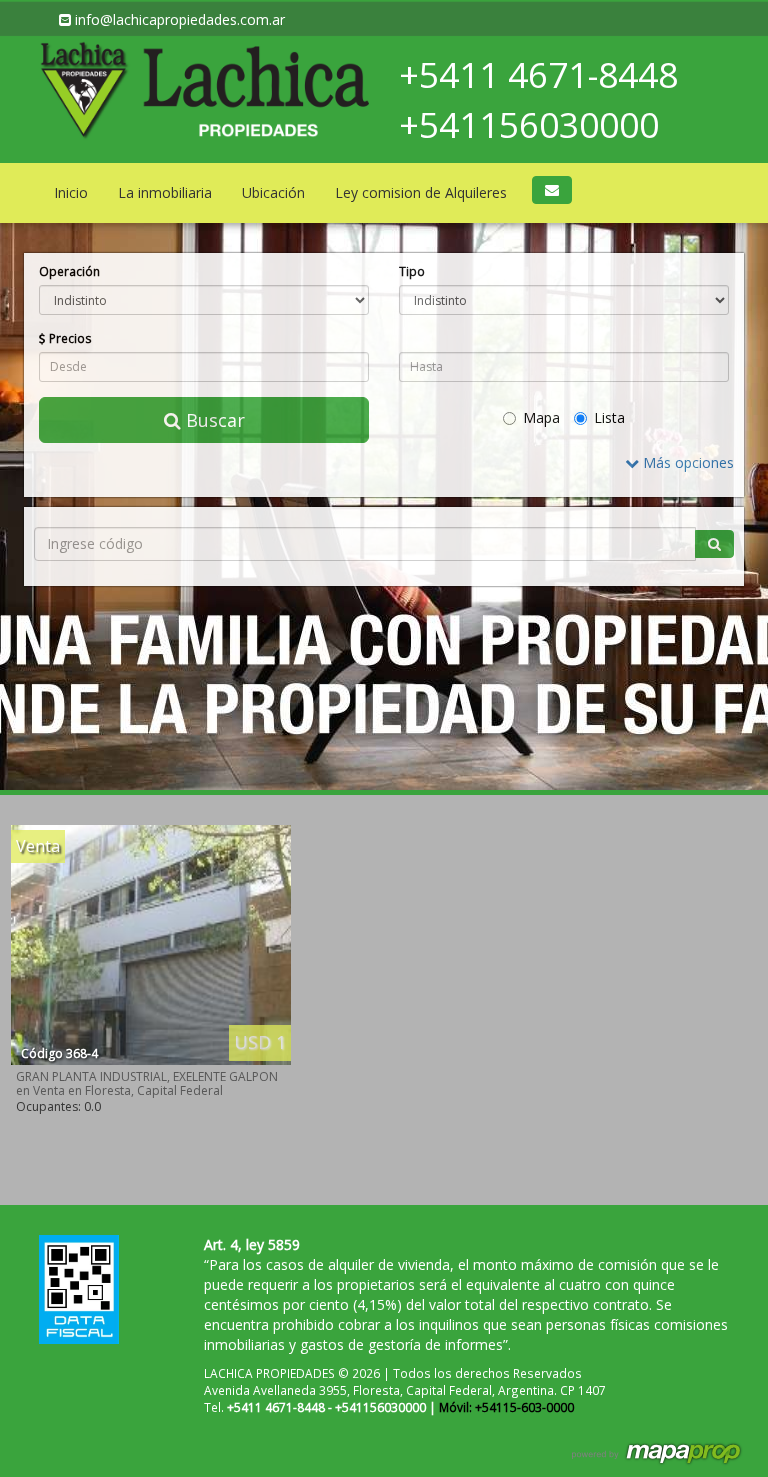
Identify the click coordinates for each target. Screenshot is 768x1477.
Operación (69, 271)
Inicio (71, 192)
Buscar (213, 420)
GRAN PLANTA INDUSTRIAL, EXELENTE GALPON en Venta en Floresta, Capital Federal (147, 1083)
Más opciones (686, 462)
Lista (609, 417)
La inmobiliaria (165, 192)
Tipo (412, 271)
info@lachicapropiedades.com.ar (178, 19)
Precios (69, 338)
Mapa (541, 417)
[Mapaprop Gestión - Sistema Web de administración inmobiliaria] (658, 1452)
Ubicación (273, 192)
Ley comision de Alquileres (421, 192)
